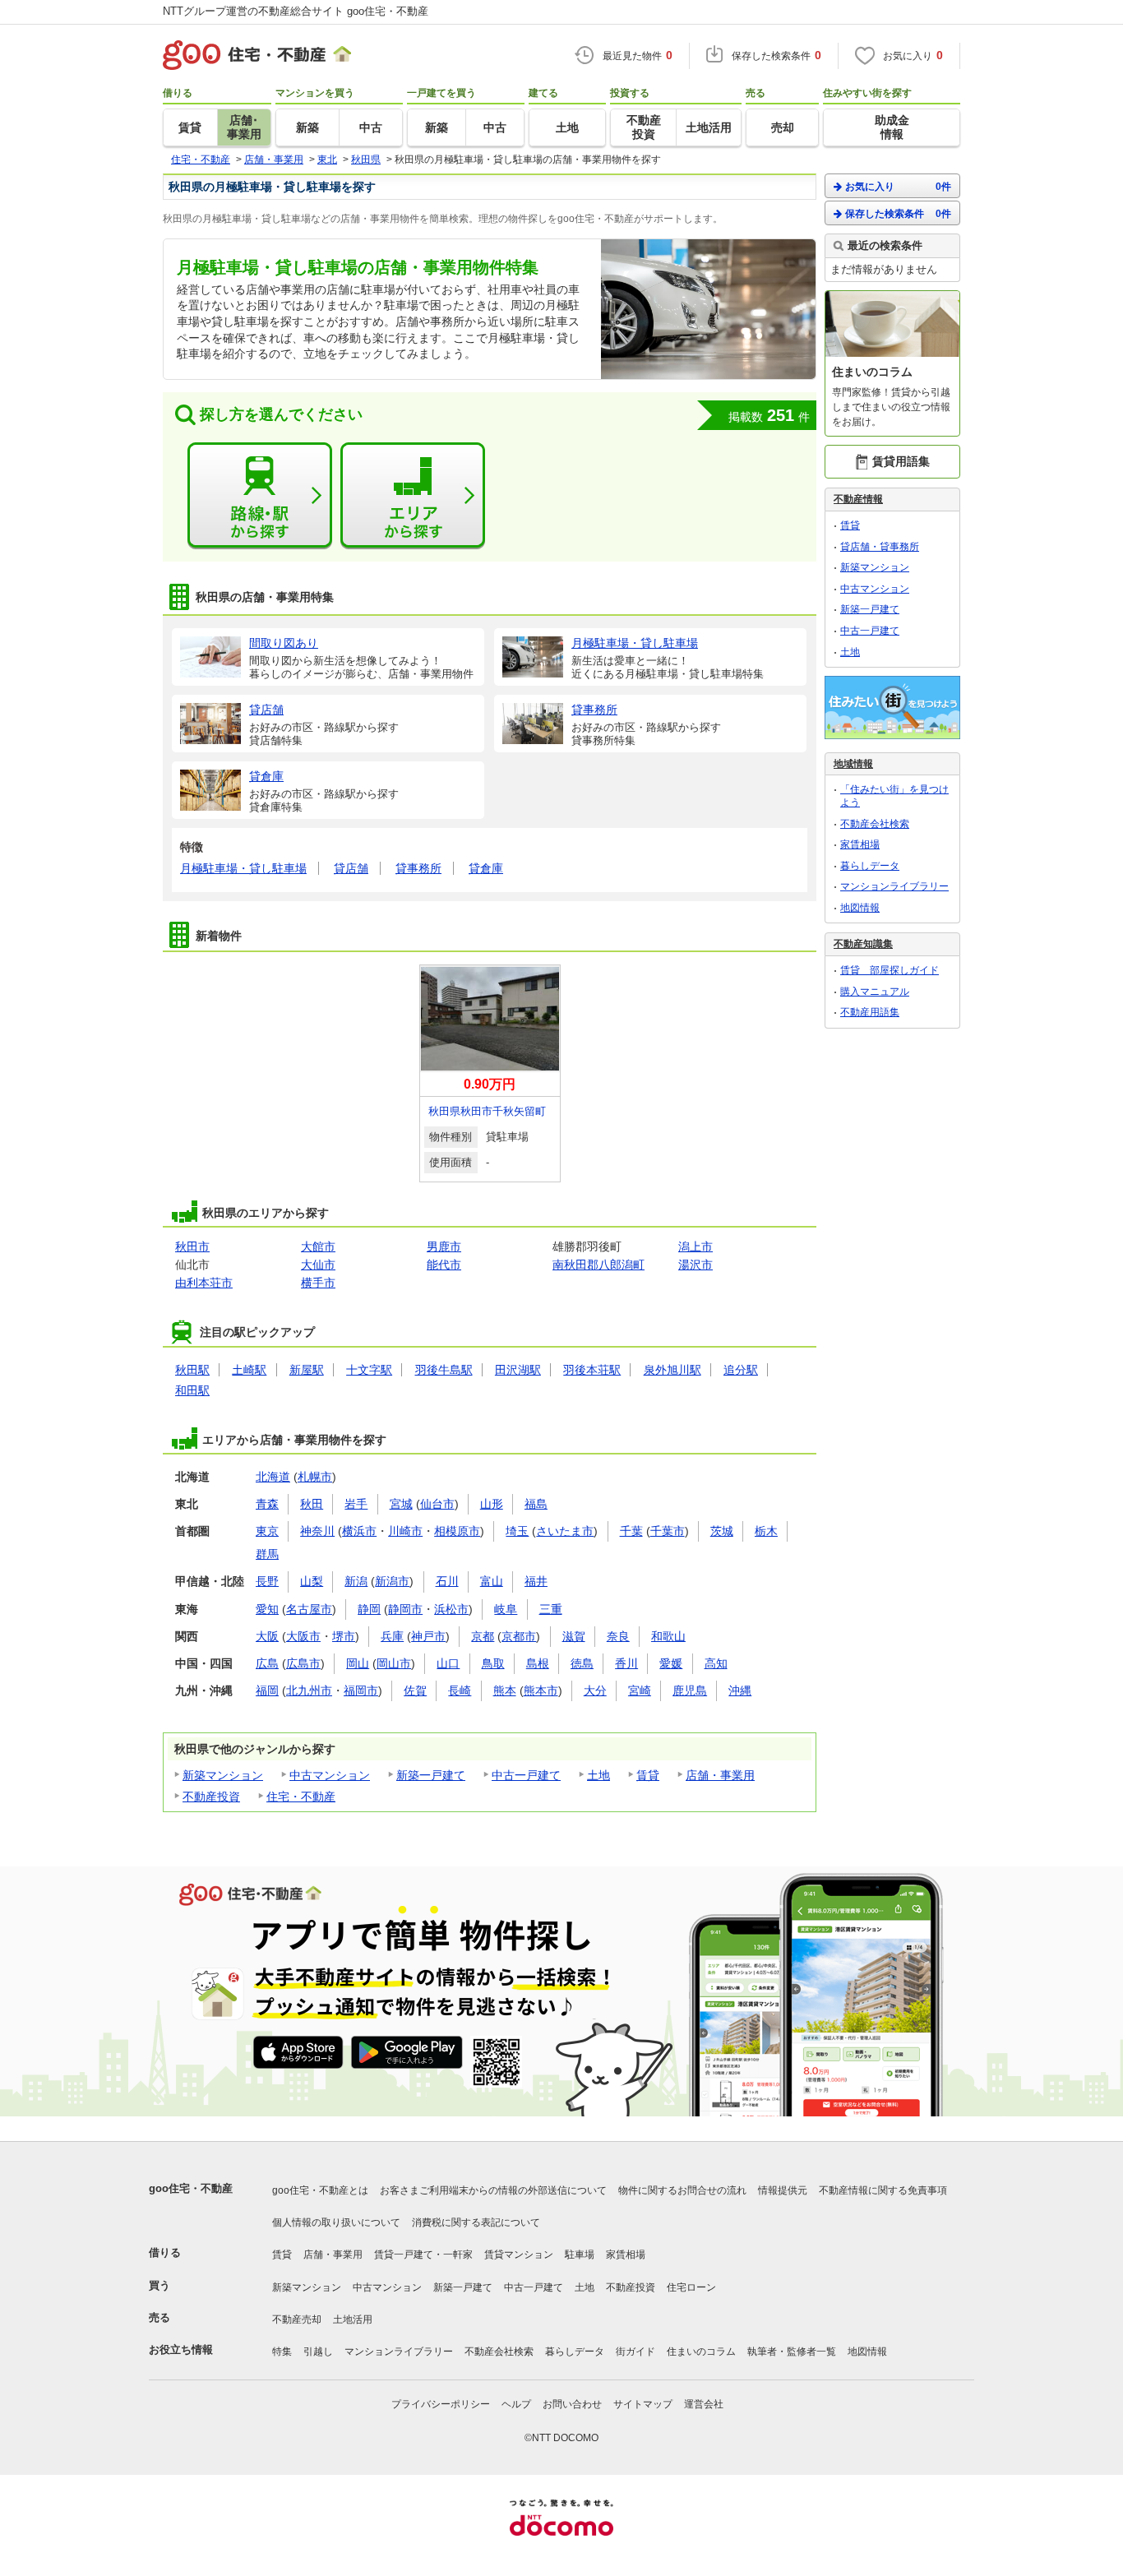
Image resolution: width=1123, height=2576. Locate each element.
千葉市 (668, 1531)
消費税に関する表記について (476, 2222)
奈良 (618, 1636)
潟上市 (696, 1246)
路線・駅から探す (260, 496)
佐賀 (415, 1690)
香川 (626, 1663)
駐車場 (580, 2255)
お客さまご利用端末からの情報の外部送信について (493, 2190)
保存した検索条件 (898, 214)
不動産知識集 (863, 944)
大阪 (267, 1636)
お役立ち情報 (181, 2349)
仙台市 (437, 1504)
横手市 (318, 1283)
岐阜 (506, 1609)
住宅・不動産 (301, 1797)
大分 (595, 1690)
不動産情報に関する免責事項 (883, 2190)
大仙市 (318, 1265)
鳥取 (493, 1663)
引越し (318, 2352)
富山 (492, 1581)
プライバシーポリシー (441, 2404)
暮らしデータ (870, 866)
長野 (267, 1581)
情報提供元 (783, 2190)
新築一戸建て (431, 1775)
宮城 (401, 1504)
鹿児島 (690, 1690)
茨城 (722, 1531)
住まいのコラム (701, 2352)
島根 (538, 1663)
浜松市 (451, 1609)
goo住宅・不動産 (191, 2188)
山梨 (312, 1581)
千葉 (631, 1531)
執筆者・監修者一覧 (792, 2352)
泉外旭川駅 (672, 1370)
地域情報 (853, 764)
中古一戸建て (526, 1775)
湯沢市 (696, 1265)
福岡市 (361, 1690)
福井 (536, 1581)
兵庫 (392, 1636)
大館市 (318, 1246)
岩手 (356, 1504)
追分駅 (741, 1370)
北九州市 (309, 1690)
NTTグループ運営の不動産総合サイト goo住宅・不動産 (296, 11)
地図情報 (860, 908)
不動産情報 (858, 499)
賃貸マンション (519, 2255)
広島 (267, 1663)
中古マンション (330, 1775)
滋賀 (574, 1636)
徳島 (582, 1663)
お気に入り (898, 187)
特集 (282, 2352)
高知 (716, 1663)
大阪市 (303, 1636)
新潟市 (392, 1581)
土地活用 (353, 2319)
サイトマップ (643, 2404)
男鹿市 (444, 1246)
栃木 (766, 1531)
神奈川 (317, 1531)
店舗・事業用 (720, 1775)
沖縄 (740, 1690)
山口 (448, 1663)
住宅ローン (691, 2287)
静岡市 (405, 1609)
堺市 (344, 1636)
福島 (536, 1504)
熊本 (505, 1690)
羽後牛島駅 (444, 1370)
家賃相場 (860, 844)
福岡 (267, 1690)
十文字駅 (369, 1370)
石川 (447, 1581)
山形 (492, 1504)
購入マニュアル (875, 992)
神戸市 (428, 1636)
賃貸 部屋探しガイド (890, 970)
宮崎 (640, 1690)
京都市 (519, 1636)
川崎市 (405, 1531)
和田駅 (192, 1390)
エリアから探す (413, 496)
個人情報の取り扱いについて (336, 2222)
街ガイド (635, 2352)
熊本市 (541, 1690)
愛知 (267, 1609)
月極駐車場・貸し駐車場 (243, 868)
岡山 (358, 1663)
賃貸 (648, 1775)
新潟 (356, 1581)
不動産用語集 (870, 1012)
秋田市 (192, 1246)
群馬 (267, 1554)
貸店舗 (351, 868)
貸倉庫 (486, 868)
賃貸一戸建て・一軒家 (423, 2255)
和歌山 (668, 1636)
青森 (267, 1504)
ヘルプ (516, 2404)
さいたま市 (565, 1531)
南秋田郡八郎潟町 (598, 1265)
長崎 (460, 1690)
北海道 (273, 1477)
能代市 (444, 1265)
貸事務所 (418, 868)
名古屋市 (309, 1609)
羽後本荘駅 (592, 1370)
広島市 (303, 1663)
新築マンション (223, 1775)
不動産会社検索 (875, 824)
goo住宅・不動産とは (320, 2190)
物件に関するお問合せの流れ (682, 2190)
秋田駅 (192, 1370)
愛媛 (671, 1663)
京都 (483, 1636)
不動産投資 (211, 1797)
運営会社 (704, 2404)
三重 (551, 1609)
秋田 (312, 1504)
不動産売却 (297, 2319)
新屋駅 (307, 1370)
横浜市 (359, 1531)
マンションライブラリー (894, 886)
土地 (598, 1775)
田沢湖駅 (518, 1370)
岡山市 (394, 1663)
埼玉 (517, 1531)
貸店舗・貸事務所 (880, 547)
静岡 (369, 1609)
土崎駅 (249, 1370)
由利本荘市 (204, 1283)
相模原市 (457, 1531)
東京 (267, 1531)
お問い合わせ (572, 2404)
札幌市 (315, 1477)
